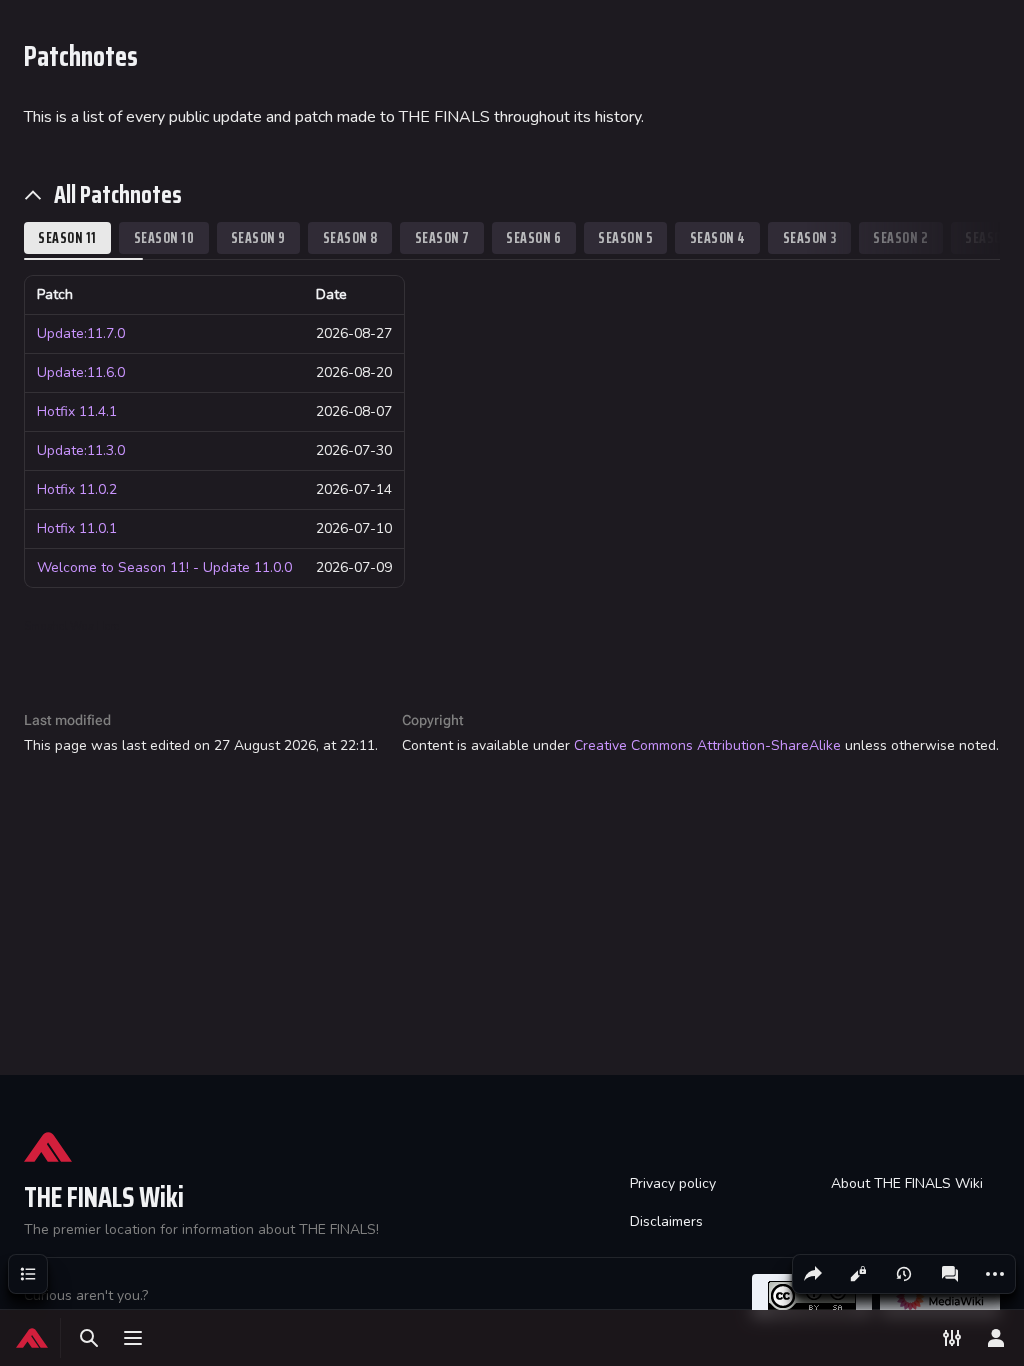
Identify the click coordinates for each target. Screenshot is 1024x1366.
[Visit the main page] (32, 1338)
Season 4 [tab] (718, 237)
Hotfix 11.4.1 (77, 411)
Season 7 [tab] (442, 237)
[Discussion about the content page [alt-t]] (950, 1274)
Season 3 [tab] (810, 237)
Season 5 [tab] (625, 237)
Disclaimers (666, 1221)
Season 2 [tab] (900, 237)
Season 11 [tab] (67, 237)
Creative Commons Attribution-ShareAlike (707, 745)
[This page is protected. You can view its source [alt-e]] (858, 1274)
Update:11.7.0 (81, 333)
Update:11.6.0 (81, 372)
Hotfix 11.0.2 (77, 489)
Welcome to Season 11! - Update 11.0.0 (164, 567)
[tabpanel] (512, 431)
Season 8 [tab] (350, 237)
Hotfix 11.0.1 (77, 528)
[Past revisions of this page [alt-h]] (904, 1274)
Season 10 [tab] (164, 237)
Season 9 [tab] (258, 237)
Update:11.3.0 (81, 450)
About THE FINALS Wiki (907, 1183)
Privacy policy (673, 1183)
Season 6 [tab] (533, 237)
